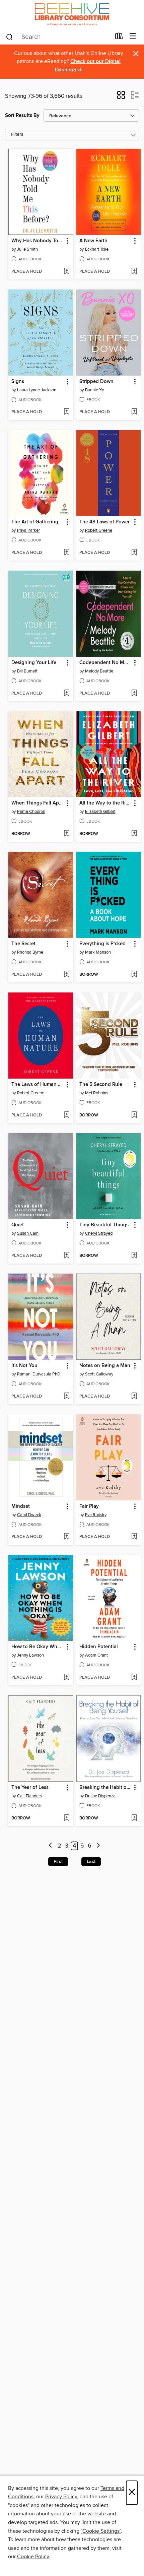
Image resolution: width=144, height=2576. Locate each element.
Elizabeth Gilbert (100, 812)
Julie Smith (27, 249)
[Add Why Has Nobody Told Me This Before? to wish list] (66, 272)
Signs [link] (18, 382)
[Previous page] (51, 1846)
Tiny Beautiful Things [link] (104, 1225)
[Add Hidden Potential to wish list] (134, 1678)
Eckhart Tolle (97, 249)
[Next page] (98, 1846)
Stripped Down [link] (96, 382)
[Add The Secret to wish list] (66, 975)
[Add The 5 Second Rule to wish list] (134, 1115)
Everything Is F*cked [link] (102, 944)
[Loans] (119, 38)
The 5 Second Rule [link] (101, 1085)
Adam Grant (96, 1655)
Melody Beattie (99, 671)
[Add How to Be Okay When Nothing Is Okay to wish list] (66, 1678)
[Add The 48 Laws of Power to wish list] (134, 553)
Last (91, 1862)
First (58, 1862)
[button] (121, 97)
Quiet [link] (18, 1225)
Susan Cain (28, 1233)
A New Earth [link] (93, 241)
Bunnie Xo (95, 390)
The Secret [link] (23, 944)
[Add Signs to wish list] (66, 412)
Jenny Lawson (30, 1655)
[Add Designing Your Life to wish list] (66, 694)
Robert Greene (99, 530)
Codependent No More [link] (105, 663)
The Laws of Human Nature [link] (38, 1085)
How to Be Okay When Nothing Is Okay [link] (38, 1647)
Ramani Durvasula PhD (39, 1374)
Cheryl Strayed (99, 1233)
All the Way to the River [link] (105, 803)
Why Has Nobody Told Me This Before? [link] (38, 241)
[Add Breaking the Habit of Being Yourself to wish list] (134, 1818)
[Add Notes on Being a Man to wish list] (134, 1397)
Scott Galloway (99, 1374)
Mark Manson (98, 952)
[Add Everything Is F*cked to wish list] (134, 975)
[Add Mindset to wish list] (66, 1537)
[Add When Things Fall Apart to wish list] (66, 834)
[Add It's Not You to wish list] (66, 1397)
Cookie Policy (33, 2557)
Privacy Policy (61, 2497)
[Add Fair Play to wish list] (134, 1537)
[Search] (10, 37)
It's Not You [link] (24, 1366)
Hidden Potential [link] (99, 1647)
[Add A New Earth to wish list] (134, 272)
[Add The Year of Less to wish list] (66, 1818)
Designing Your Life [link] (34, 663)
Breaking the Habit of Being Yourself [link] (105, 1788)
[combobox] (58, 37)
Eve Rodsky (96, 1515)
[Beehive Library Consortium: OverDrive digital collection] (72, 14)
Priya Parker (28, 530)
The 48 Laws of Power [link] (104, 522)
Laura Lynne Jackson (37, 390)
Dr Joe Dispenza (100, 1796)
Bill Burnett (27, 671)
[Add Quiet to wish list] (66, 1256)
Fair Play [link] (89, 1506)
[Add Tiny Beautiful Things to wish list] (134, 1256)
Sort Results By (22, 115)
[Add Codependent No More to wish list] (134, 694)
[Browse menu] (133, 36)
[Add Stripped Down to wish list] (134, 412)
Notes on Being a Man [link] (105, 1366)
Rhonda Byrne (30, 952)
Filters (17, 135)
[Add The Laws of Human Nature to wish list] (66, 1115)
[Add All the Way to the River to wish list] (134, 834)
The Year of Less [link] (30, 1788)
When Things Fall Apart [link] (38, 803)
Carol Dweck (29, 1515)
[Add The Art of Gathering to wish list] (66, 553)
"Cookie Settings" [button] (101, 2531)
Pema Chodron (31, 812)
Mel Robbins (97, 1093)
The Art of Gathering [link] (35, 522)
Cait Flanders (29, 1796)
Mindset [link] (21, 1506)
